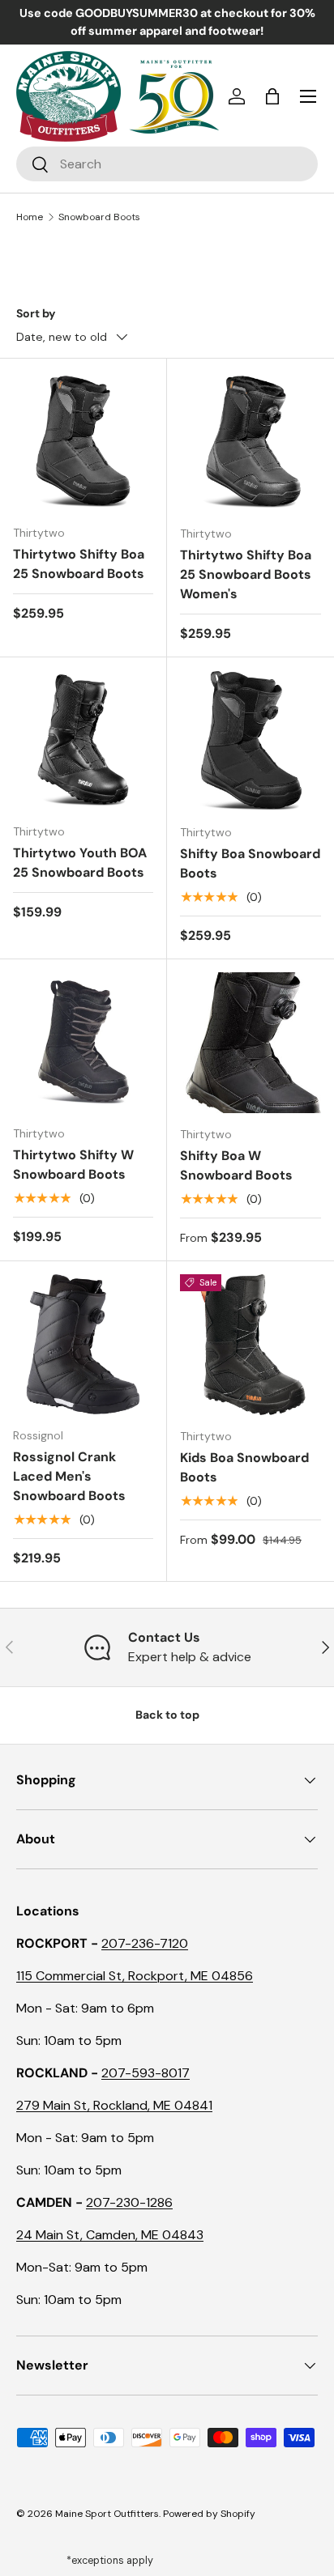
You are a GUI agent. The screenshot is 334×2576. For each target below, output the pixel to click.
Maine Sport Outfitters (107, 2514)
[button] (272, 96)
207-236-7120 (145, 1943)
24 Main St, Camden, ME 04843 (110, 2235)
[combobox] (167, 164)
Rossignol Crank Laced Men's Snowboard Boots (69, 1476)
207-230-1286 (129, 2202)
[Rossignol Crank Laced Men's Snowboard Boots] (83, 1344)
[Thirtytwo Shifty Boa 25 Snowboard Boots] (83, 442)
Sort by (36, 313)
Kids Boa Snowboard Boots (244, 1467)
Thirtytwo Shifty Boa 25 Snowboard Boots (79, 564)
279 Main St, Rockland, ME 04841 (114, 2105)
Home (30, 217)
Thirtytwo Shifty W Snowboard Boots (73, 1165)
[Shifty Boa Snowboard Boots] (250, 741)
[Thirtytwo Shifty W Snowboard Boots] (83, 1042)
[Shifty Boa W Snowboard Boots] (250, 1043)
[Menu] (308, 96)
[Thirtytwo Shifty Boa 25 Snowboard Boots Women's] (250, 442)
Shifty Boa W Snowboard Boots (236, 1165)
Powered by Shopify (209, 2514)
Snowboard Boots (99, 217)
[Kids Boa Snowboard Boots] (250, 1345)
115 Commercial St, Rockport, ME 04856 (135, 1976)
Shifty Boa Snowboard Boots (250, 863)
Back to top (167, 1715)
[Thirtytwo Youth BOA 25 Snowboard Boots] (83, 740)
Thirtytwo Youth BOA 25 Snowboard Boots (80, 863)
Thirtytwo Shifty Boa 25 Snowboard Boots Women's (246, 574)
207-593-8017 (146, 2073)
